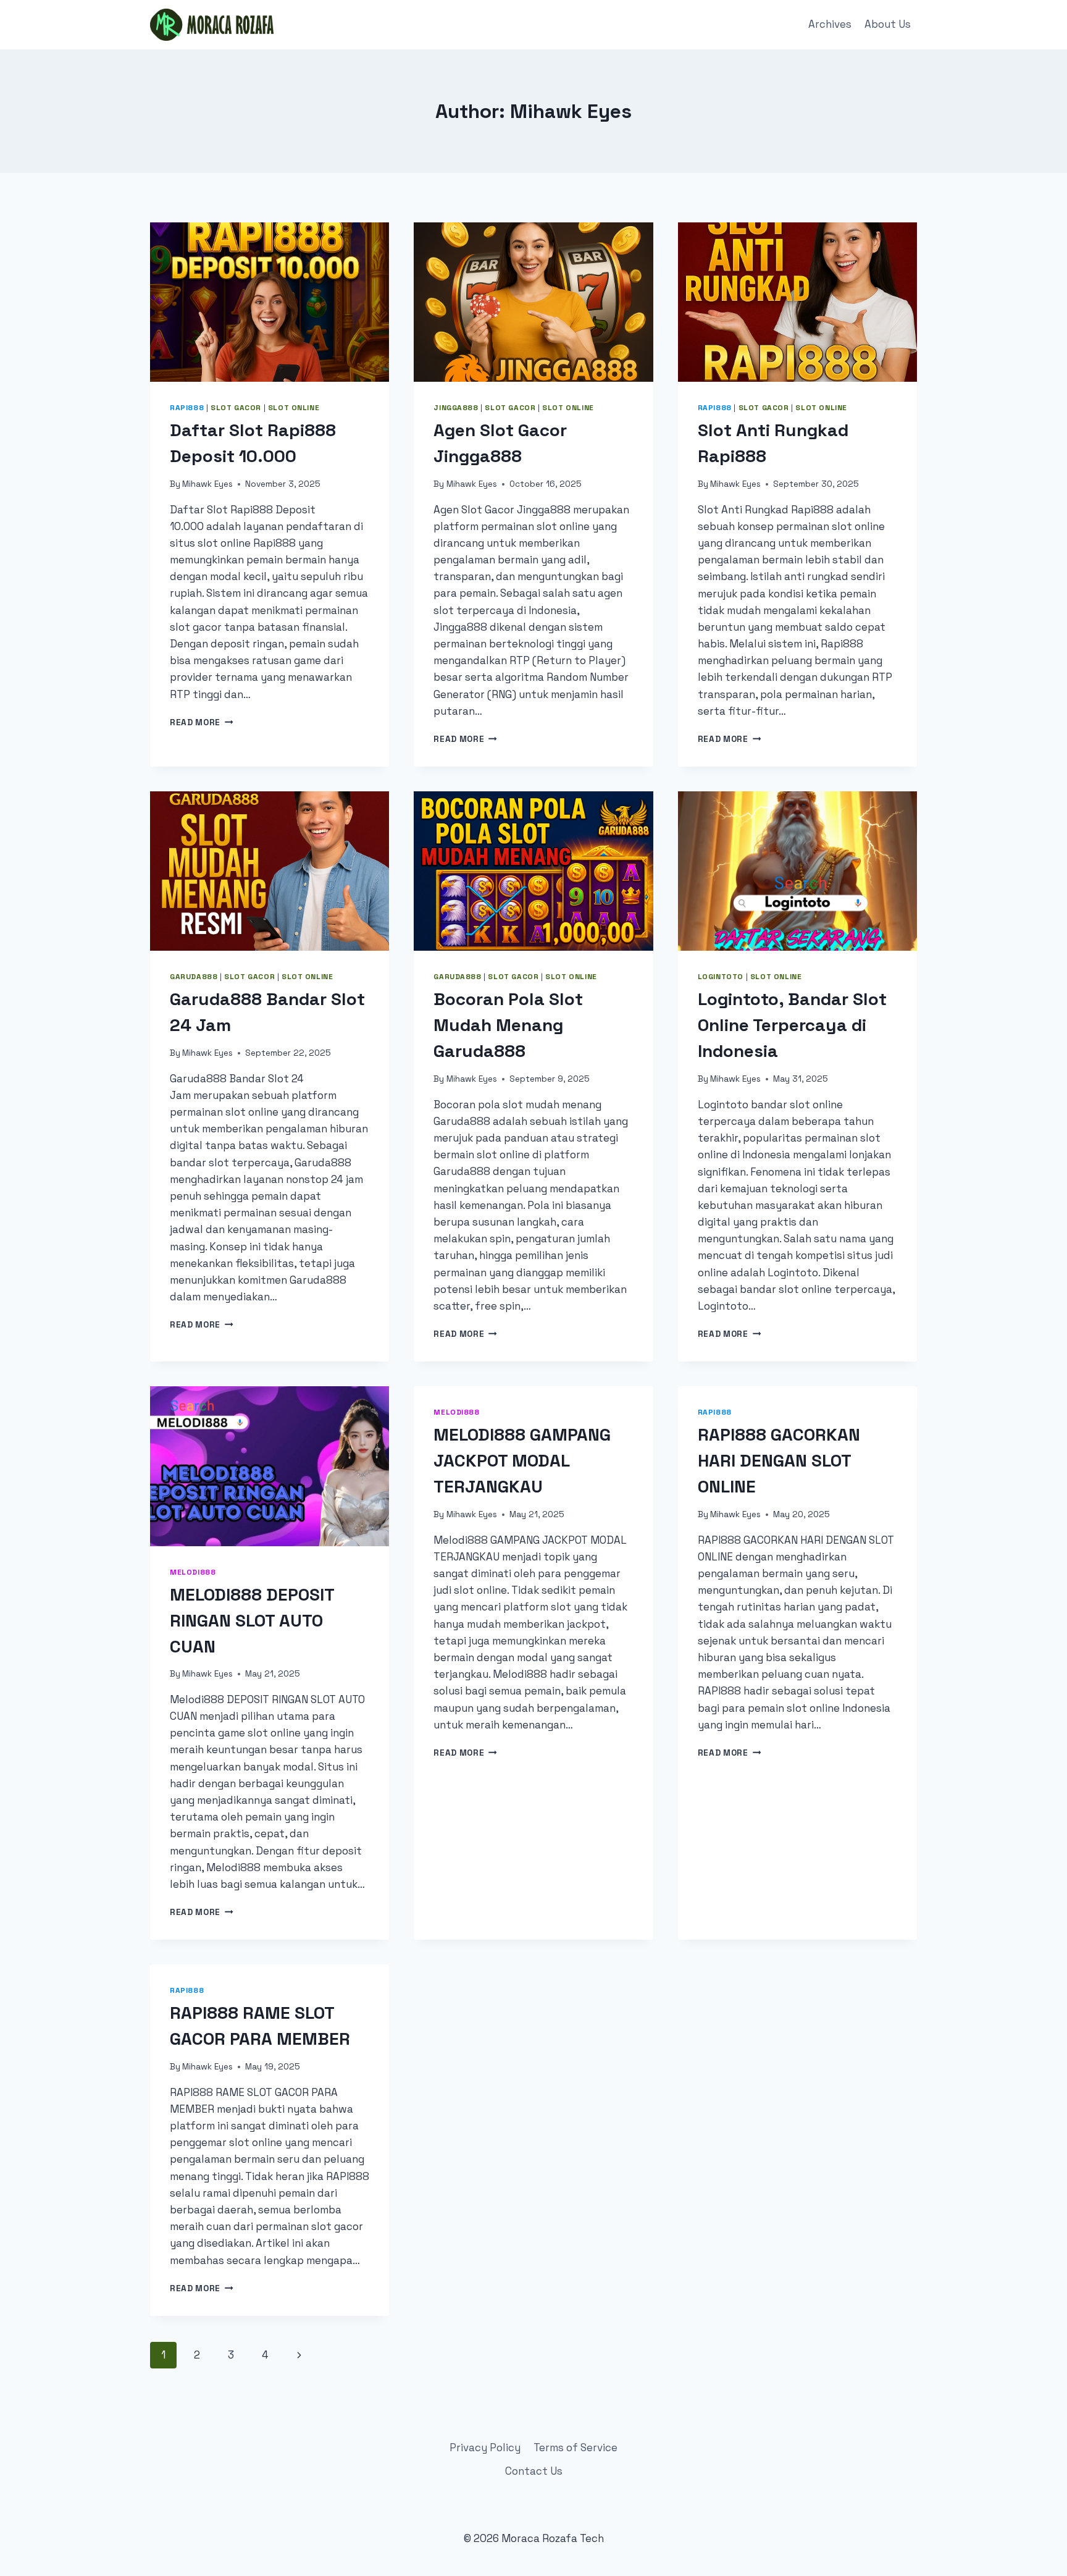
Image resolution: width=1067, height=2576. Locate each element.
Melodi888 (193, 1572)
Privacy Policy (485, 2448)
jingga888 (456, 407)
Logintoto (721, 976)
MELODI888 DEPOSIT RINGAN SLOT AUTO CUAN (252, 1620)
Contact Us (534, 2471)
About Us (888, 24)
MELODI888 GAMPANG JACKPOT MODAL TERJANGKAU (522, 1460)
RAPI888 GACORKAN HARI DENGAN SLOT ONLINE (779, 1460)
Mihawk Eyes (207, 484)
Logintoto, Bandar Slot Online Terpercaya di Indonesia (792, 1025)
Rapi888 (187, 407)
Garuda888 (194, 976)
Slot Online (294, 407)
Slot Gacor (236, 407)
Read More (202, 722)
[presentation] (270, 302)
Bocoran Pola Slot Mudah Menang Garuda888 (508, 1025)
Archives (830, 24)
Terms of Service (575, 2448)
